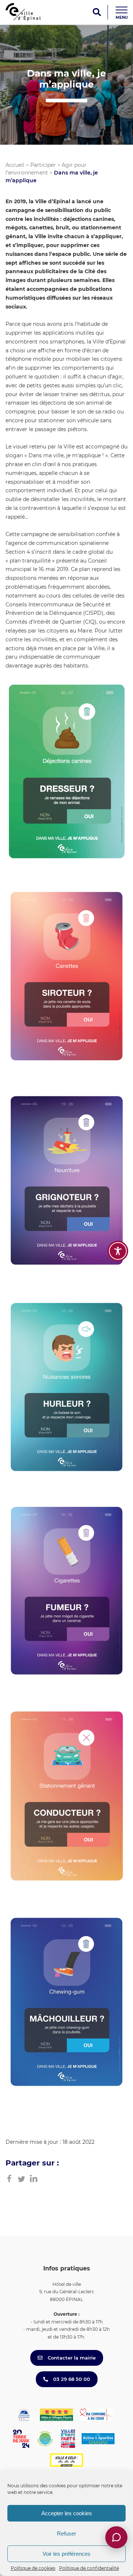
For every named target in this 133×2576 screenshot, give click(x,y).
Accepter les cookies (67, 2513)
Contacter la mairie (71, 2358)
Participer (43, 165)
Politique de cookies (33, 2568)
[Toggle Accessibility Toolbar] (118, 1251)
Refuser (66, 2533)
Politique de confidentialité (89, 2568)
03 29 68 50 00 (71, 2379)
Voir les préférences (66, 2554)
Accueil (15, 165)
